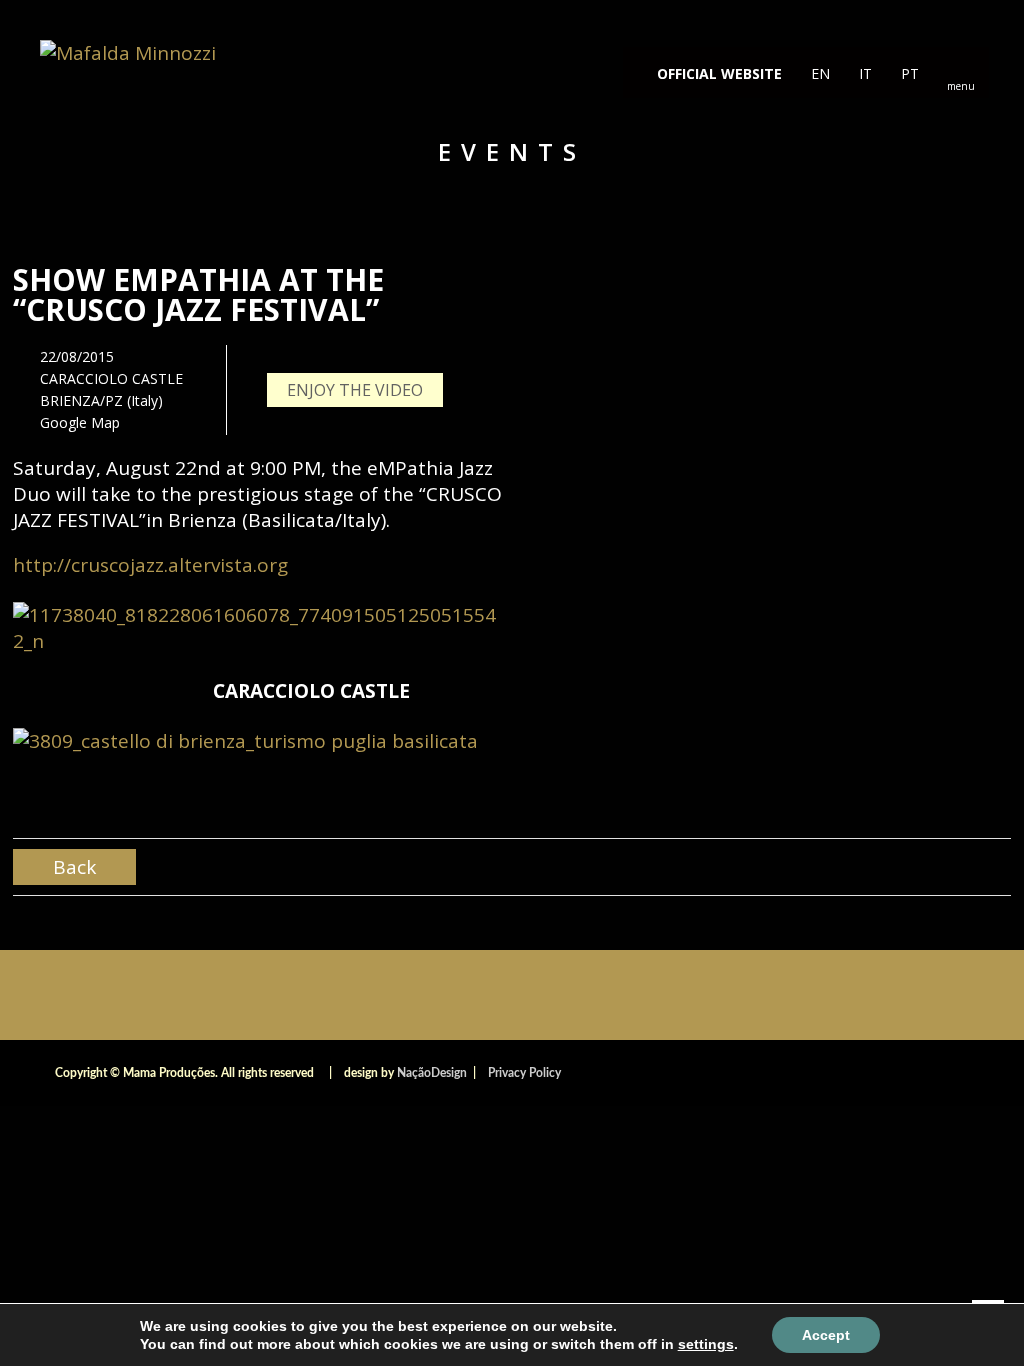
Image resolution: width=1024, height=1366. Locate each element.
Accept (826, 1335)
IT (863, 73)
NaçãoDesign (432, 1073)
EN (818, 73)
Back (74, 867)
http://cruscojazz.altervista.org (150, 565)
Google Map (80, 422)
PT (908, 73)
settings (706, 1344)
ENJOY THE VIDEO (355, 390)
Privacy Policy (524, 1073)
